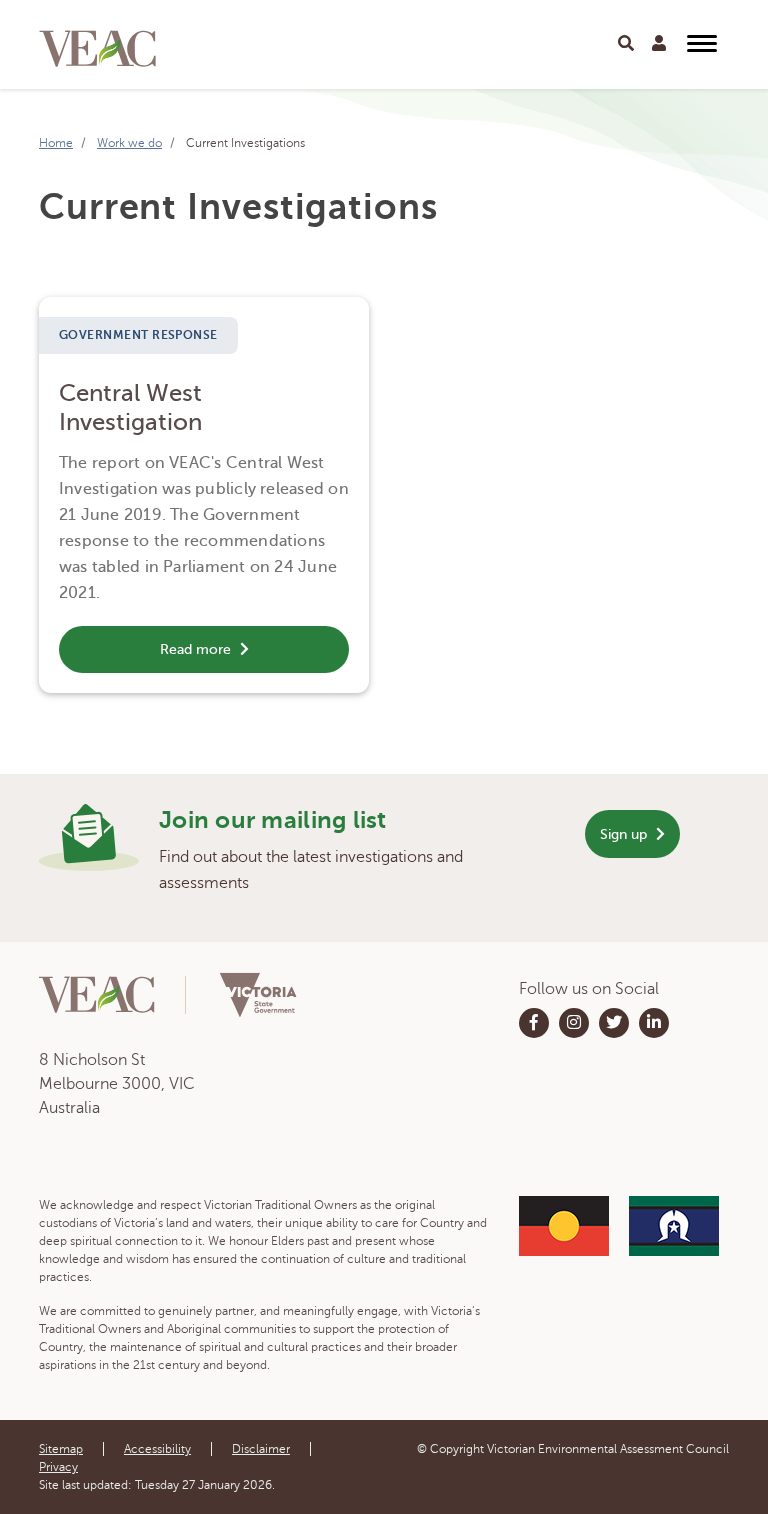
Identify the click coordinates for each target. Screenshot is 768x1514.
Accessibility (157, 1449)
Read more (197, 649)
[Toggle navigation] (626, 44)
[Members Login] (659, 44)
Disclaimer (261, 1449)
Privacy (58, 1467)
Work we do (129, 143)
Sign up (625, 834)
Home (56, 143)
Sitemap (61, 1449)
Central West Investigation (130, 408)
